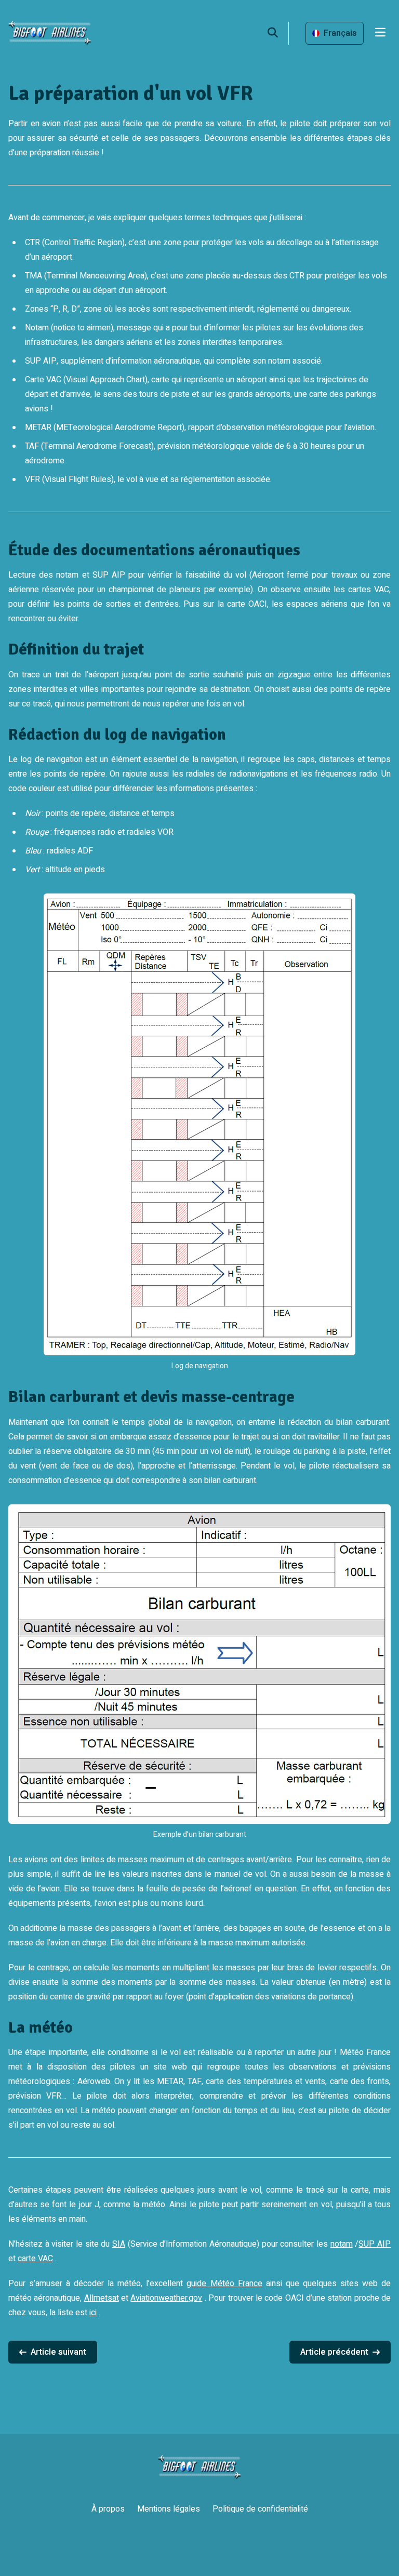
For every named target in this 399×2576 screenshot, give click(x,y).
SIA (119, 2244)
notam (342, 2244)
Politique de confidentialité (260, 2509)
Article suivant (58, 2352)
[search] (278, 33)
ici (93, 2313)
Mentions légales (169, 2509)
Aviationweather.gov (166, 2298)
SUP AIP (375, 2244)
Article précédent (334, 2352)
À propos (108, 2509)
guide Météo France (224, 2284)
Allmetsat (102, 2298)
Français (340, 33)
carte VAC (35, 2259)
